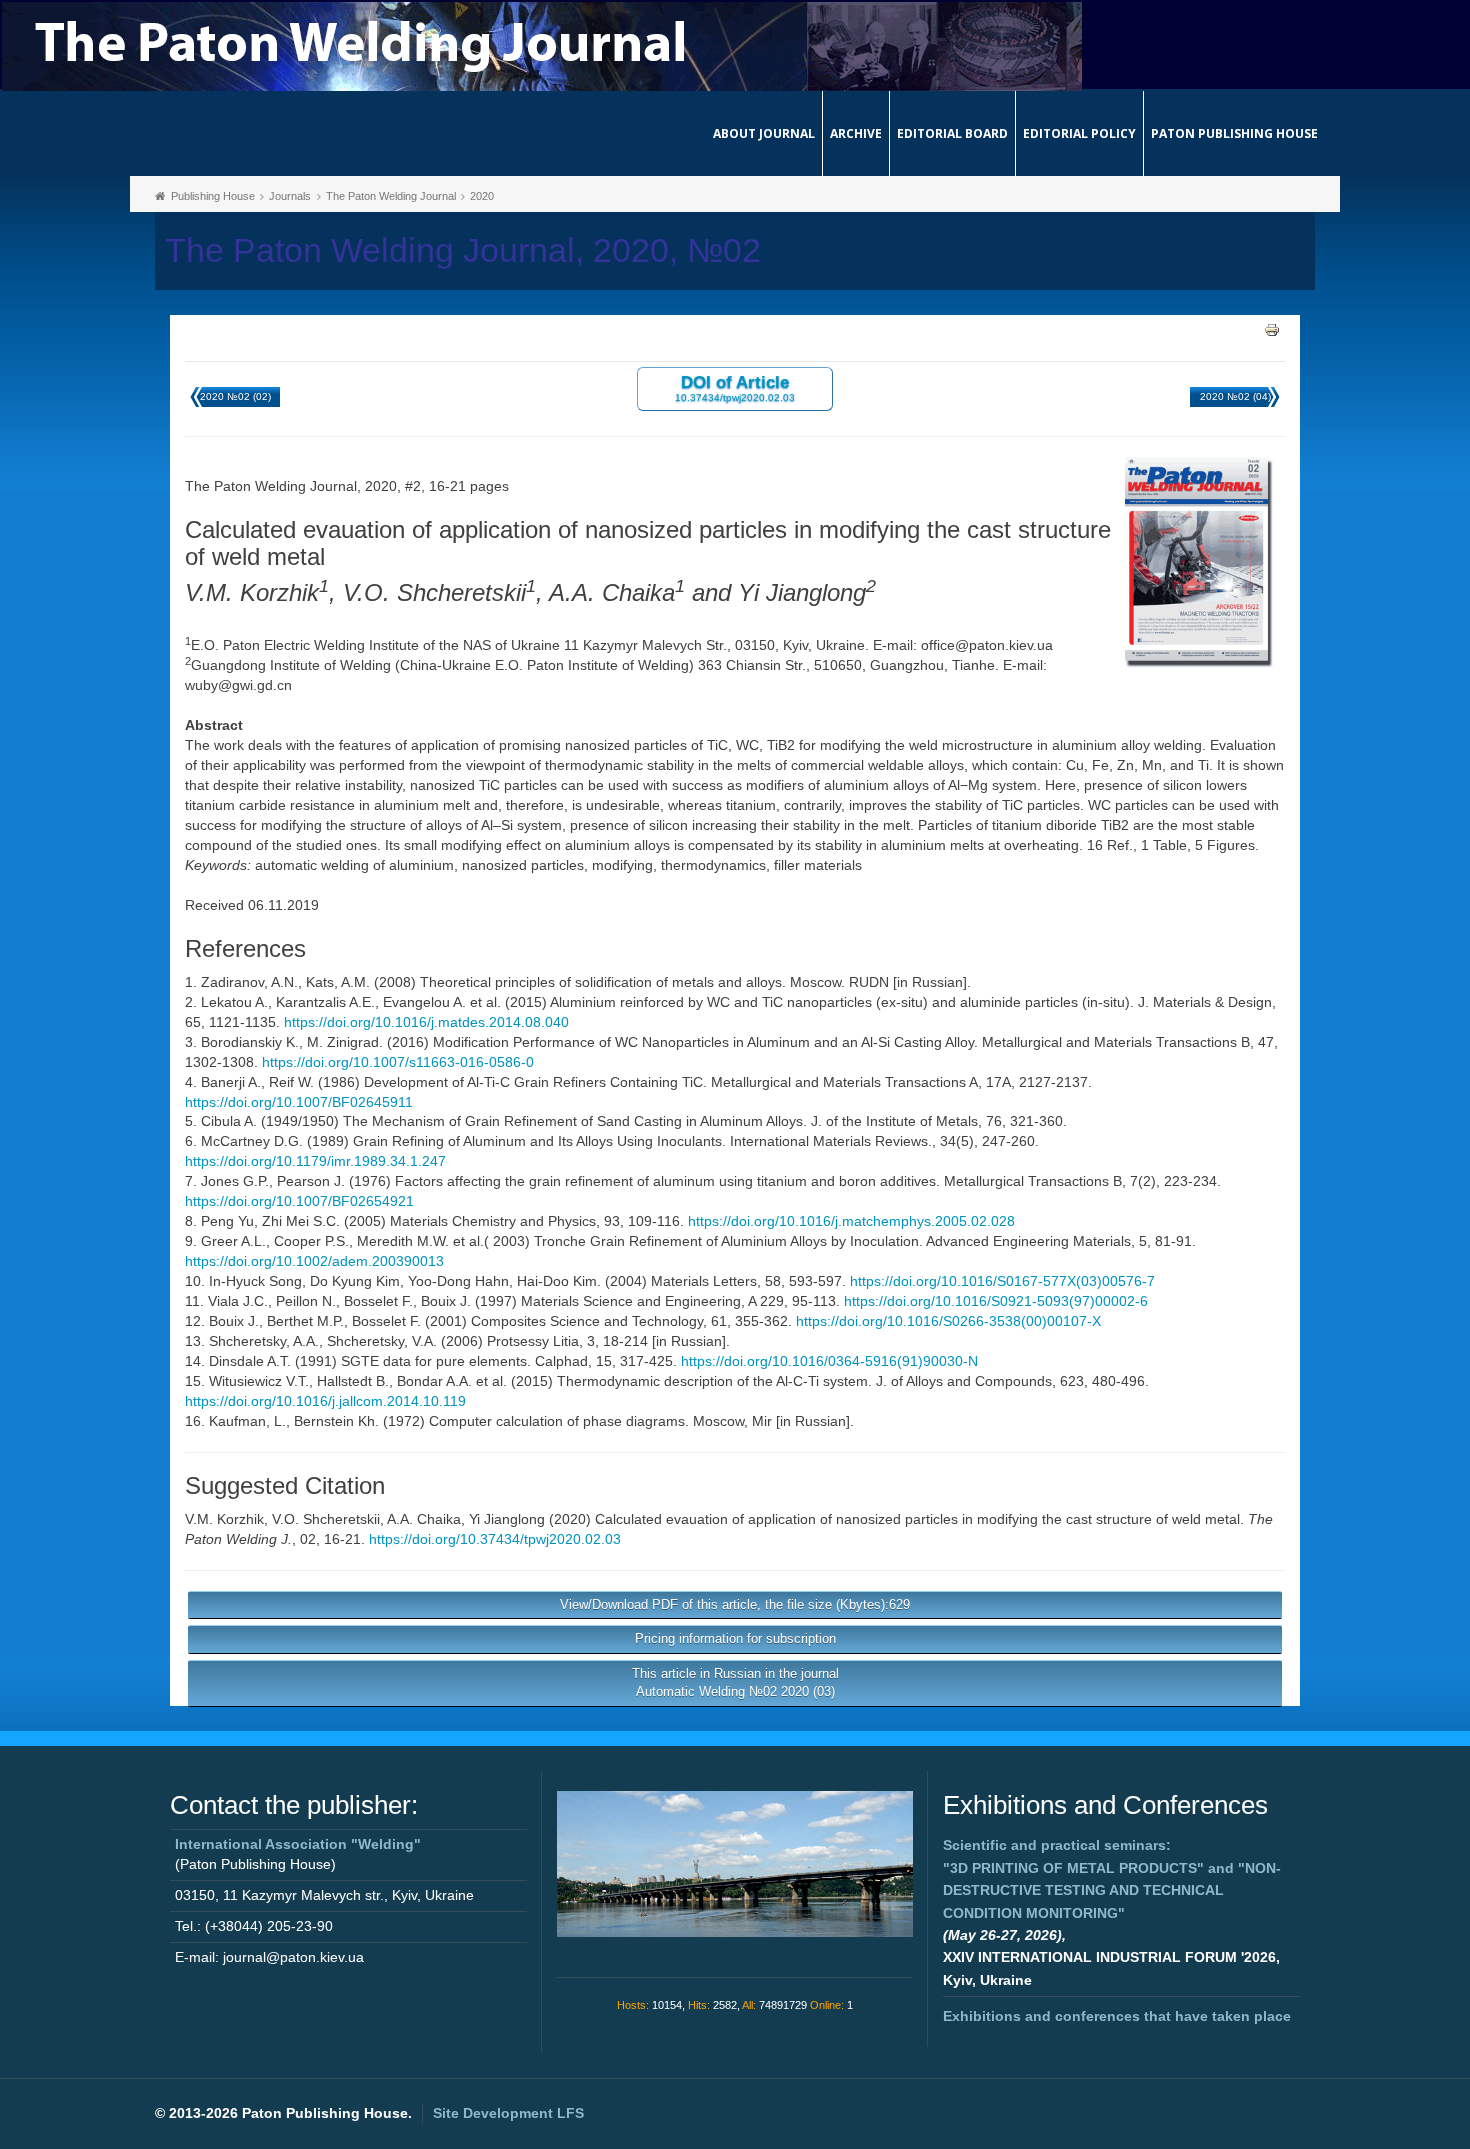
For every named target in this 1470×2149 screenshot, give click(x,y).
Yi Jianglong (507, 1519)
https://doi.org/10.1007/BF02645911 (299, 1102)
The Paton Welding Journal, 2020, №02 (463, 250)
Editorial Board (952, 133)
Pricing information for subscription (735, 1638)
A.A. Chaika (424, 1519)
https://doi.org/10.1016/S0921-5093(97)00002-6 (996, 1301)
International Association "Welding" (298, 1844)
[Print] (1272, 329)
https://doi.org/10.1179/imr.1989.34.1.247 (315, 1161)
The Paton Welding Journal (391, 196)
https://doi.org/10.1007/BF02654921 (299, 1201)
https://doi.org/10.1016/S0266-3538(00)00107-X (948, 1321)
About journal (764, 133)
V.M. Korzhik (224, 1519)
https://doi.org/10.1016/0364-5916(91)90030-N (829, 1361)
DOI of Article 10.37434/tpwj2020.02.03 (735, 387)
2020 (482, 196)
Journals (290, 196)
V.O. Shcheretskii (326, 1519)
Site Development (508, 2113)
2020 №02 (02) (235, 396)
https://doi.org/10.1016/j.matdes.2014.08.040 (426, 1022)
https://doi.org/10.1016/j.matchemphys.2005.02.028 (851, 1221)
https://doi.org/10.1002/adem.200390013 (314, 1261)
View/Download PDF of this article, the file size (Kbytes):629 (735, 1604)
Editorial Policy (1079, 133)
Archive (856, 133)
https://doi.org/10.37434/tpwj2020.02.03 (495, 1539)
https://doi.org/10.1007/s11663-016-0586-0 (398, 1062)
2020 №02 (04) (1235, 396)
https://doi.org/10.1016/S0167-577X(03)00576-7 (1002, 1281)
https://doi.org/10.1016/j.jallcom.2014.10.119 (325, 1401)
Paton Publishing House (1234, 133)
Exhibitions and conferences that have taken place (1117, 2016)
